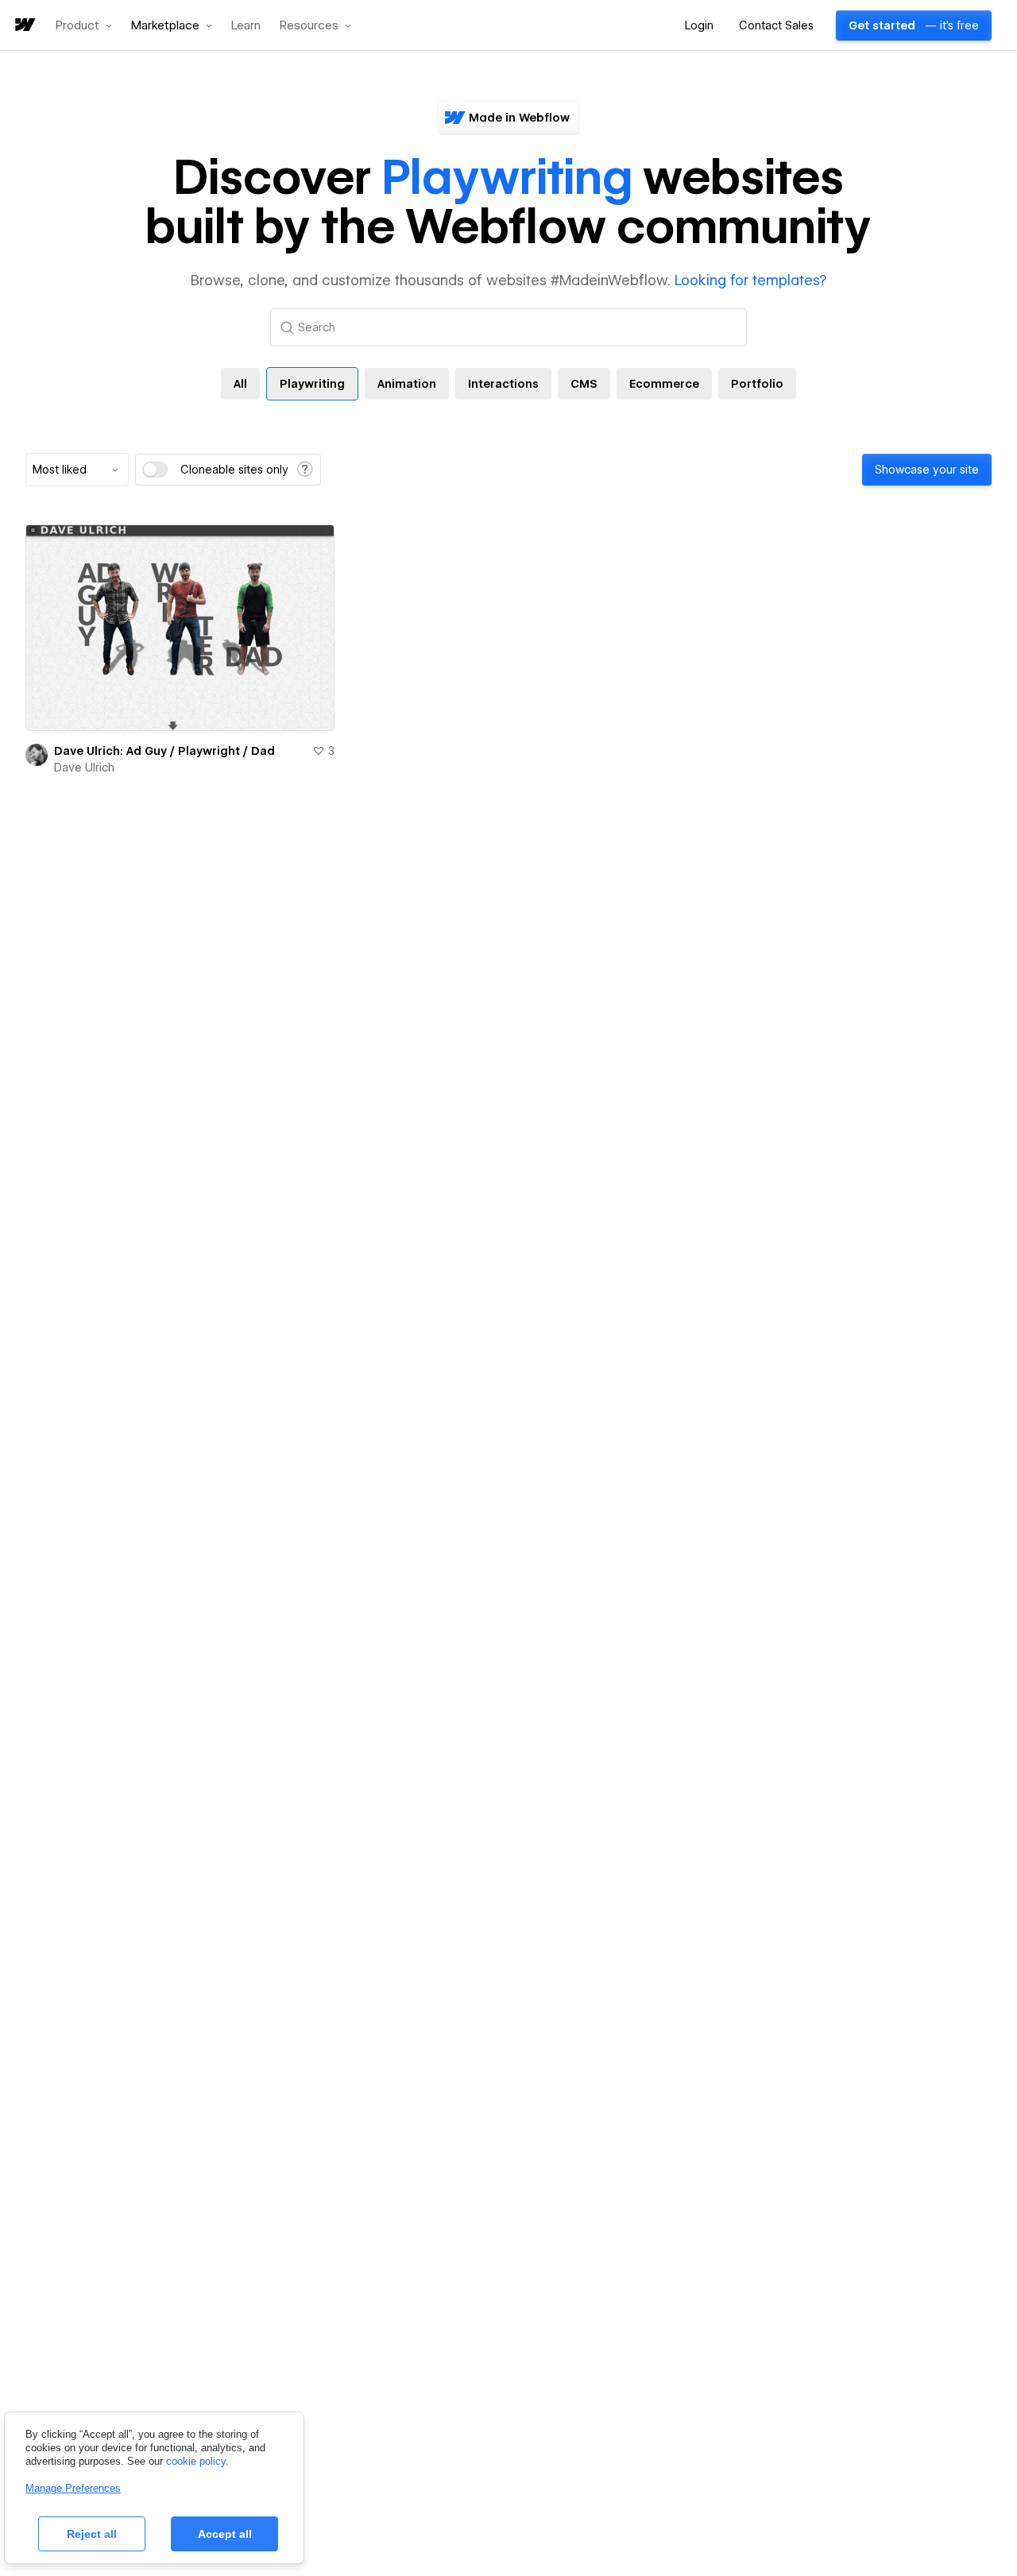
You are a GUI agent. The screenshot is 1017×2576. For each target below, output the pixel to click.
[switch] (155, 470)
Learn (246, 26)
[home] (24, 26)
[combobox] (77, 470)
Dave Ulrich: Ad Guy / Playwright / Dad (164, 751)
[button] (84, 25)
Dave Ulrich (84, 768)
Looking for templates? (750, 280)
